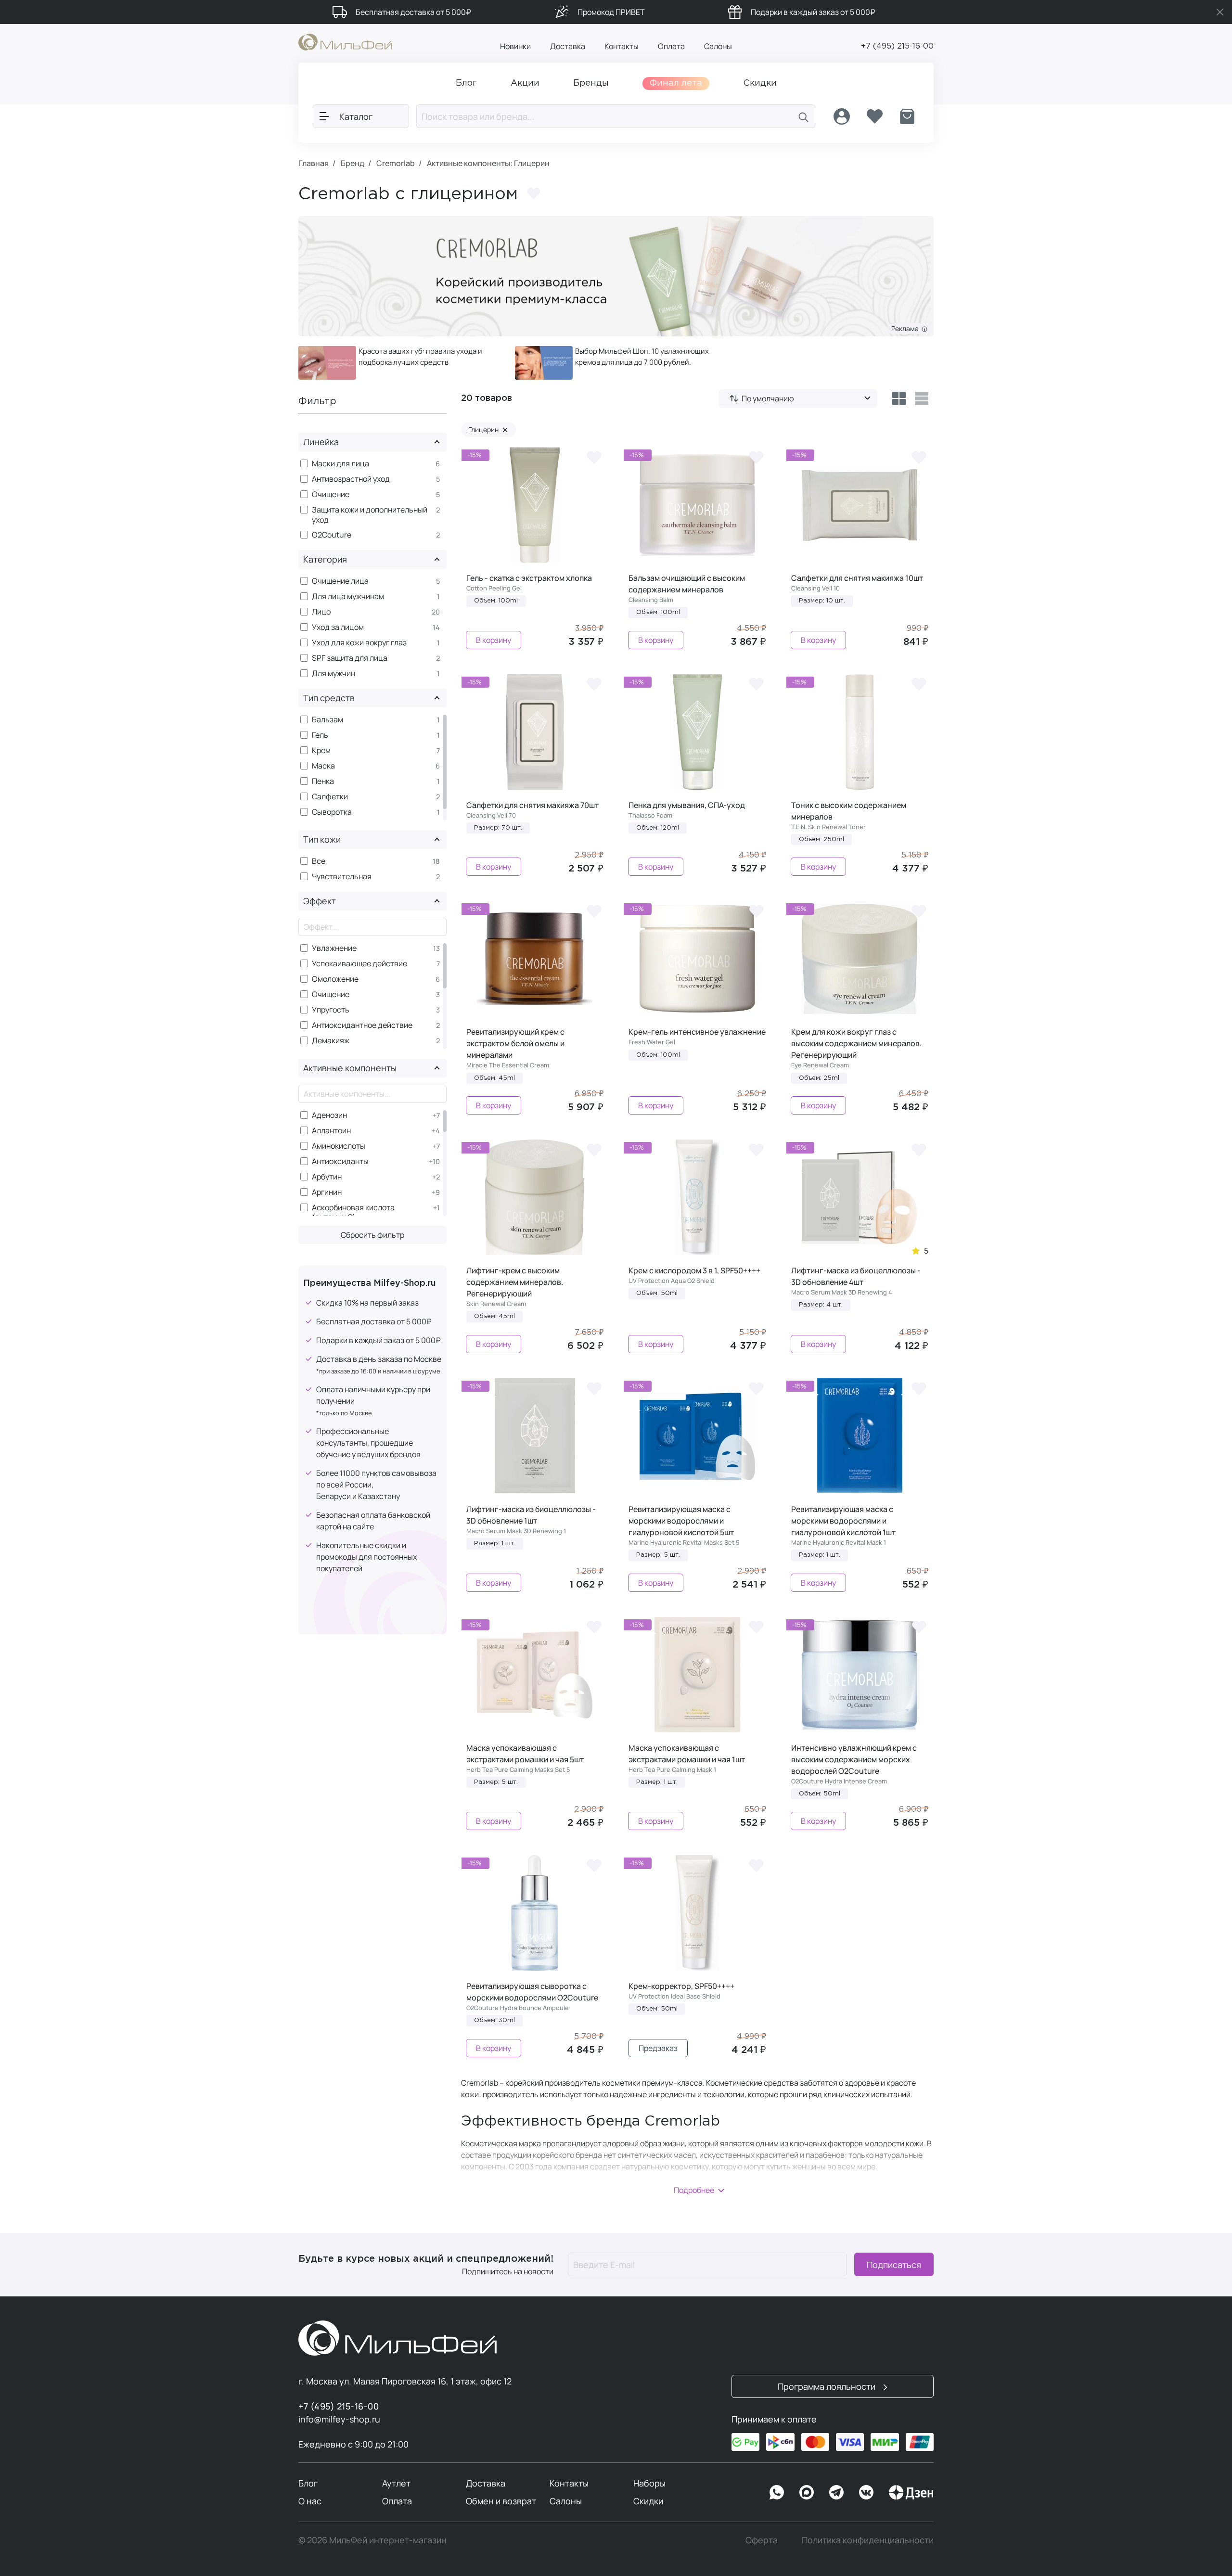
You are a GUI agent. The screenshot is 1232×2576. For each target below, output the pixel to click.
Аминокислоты (339, 1146)
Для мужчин (334, 673)
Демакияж (331, 1041)
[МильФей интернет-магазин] (345, 41)
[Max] (807, 2492)
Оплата (671, 46)
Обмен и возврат (501, 2501)
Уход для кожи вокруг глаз (359, 643)
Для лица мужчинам (348, 596)
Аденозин (329, 1115)
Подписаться (894, 2265)
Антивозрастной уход (351, 479)
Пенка (323, 781)
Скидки (648, 2501)
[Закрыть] (1220, 12)
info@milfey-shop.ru (339, 2419)
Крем (321, 750)
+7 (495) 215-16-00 (897, 46)
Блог (308, 2483)
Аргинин (327, 1192)
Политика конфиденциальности (868, 2540)
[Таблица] (899, 398)
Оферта (762, 2540)
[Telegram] (836, 2492)
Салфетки (330, 797)
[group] (399, 363)
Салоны (718, 46)
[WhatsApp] (777, 2492)
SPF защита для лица (350, 658)
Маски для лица (340, 464)
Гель (320, 735)
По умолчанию (768, 398)
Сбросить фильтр (372, 1235)
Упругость (331, 1010)
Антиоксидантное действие (362, 1025)
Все (319, 861)
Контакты (622, 46)
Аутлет (396, 2483)
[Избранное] (874, 116)
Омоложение (335, 979)
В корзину (494, 640)
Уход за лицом (338, 627)
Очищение (331, 494)
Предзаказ (658, 2048)
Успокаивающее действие (359, 964)
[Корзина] (907, 116)
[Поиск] (804, 116)
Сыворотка (332, 812)
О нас (310, 2501)
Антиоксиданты (340, 1161)
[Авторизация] (842, 116)
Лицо (321, 612)
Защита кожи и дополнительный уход (370, 515)
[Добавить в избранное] (534, 193)
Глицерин (488, 429)
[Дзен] (911, 2492)
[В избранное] (594, 457)
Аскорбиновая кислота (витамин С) (353, 1213)
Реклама (906, 328)
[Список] (922, 398)
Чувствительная (342, 877)
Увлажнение (334, 948)
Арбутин (327, 1177)
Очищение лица (340, 581)
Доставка (568, 46)
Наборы (649, 2483)
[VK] (866, 2492)
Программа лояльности (828, 2386)
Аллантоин (331, 1131)
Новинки (515, 46)
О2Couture (332, 535)
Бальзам (327, 720)
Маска (323, 766)
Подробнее (694, 2190)
